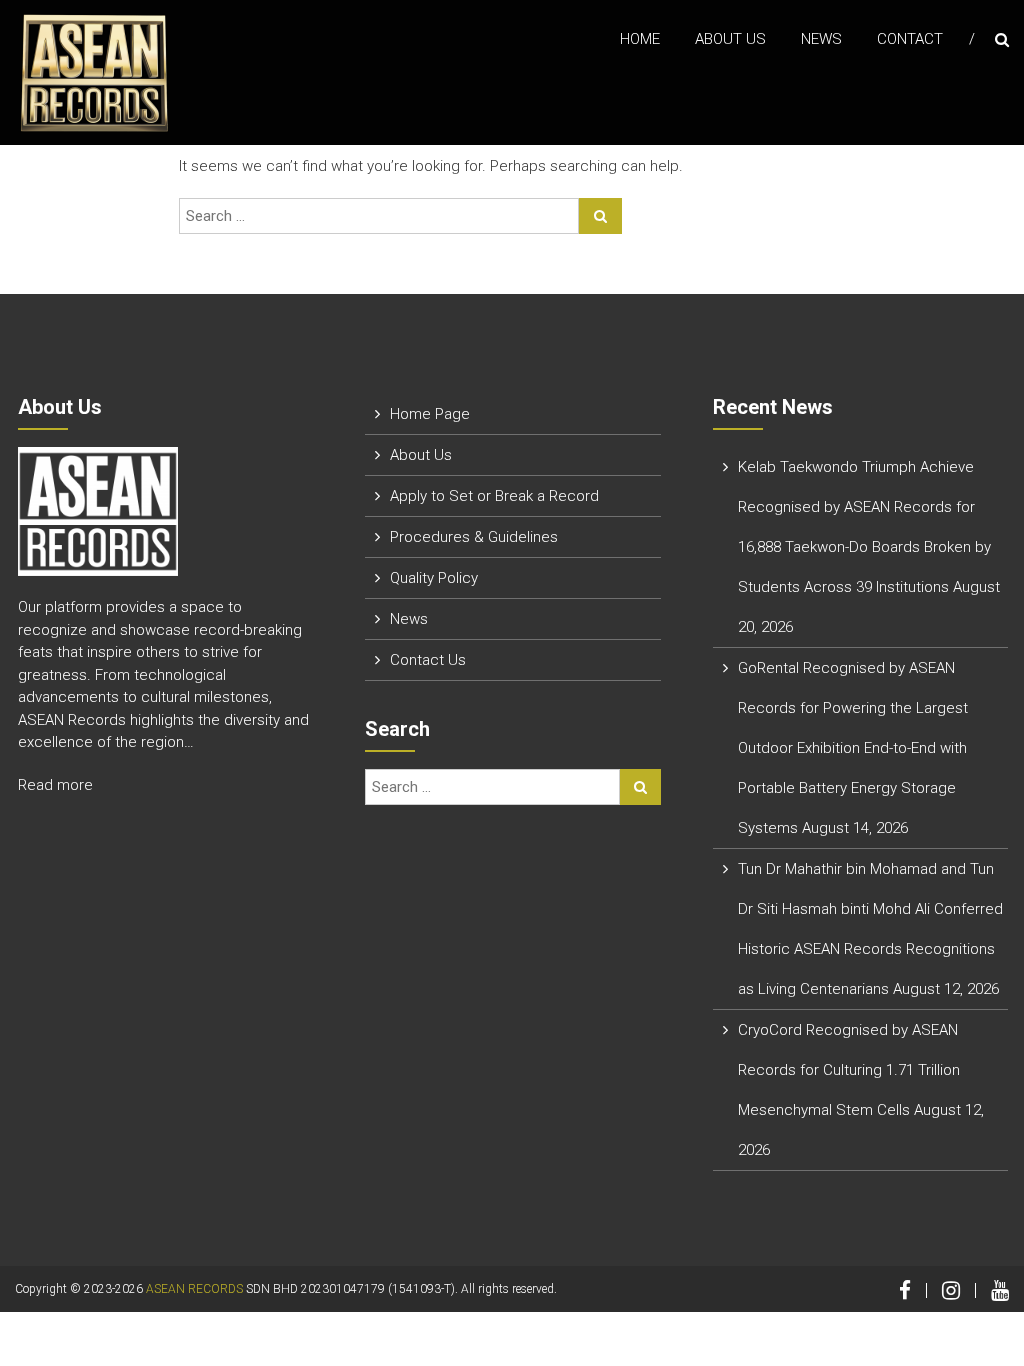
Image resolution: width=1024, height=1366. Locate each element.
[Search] (600, 216)
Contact (910, 39)
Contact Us (428, 660)
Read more (57, 785)
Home (640, 39)
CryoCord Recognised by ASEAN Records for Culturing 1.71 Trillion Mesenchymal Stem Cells (849, 1070)
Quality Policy (434, 578)
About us (730, 39)
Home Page (430, 414)
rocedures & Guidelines (478, 537)
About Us (421, 455)
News (821, 39)
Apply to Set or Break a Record (494, 496)
